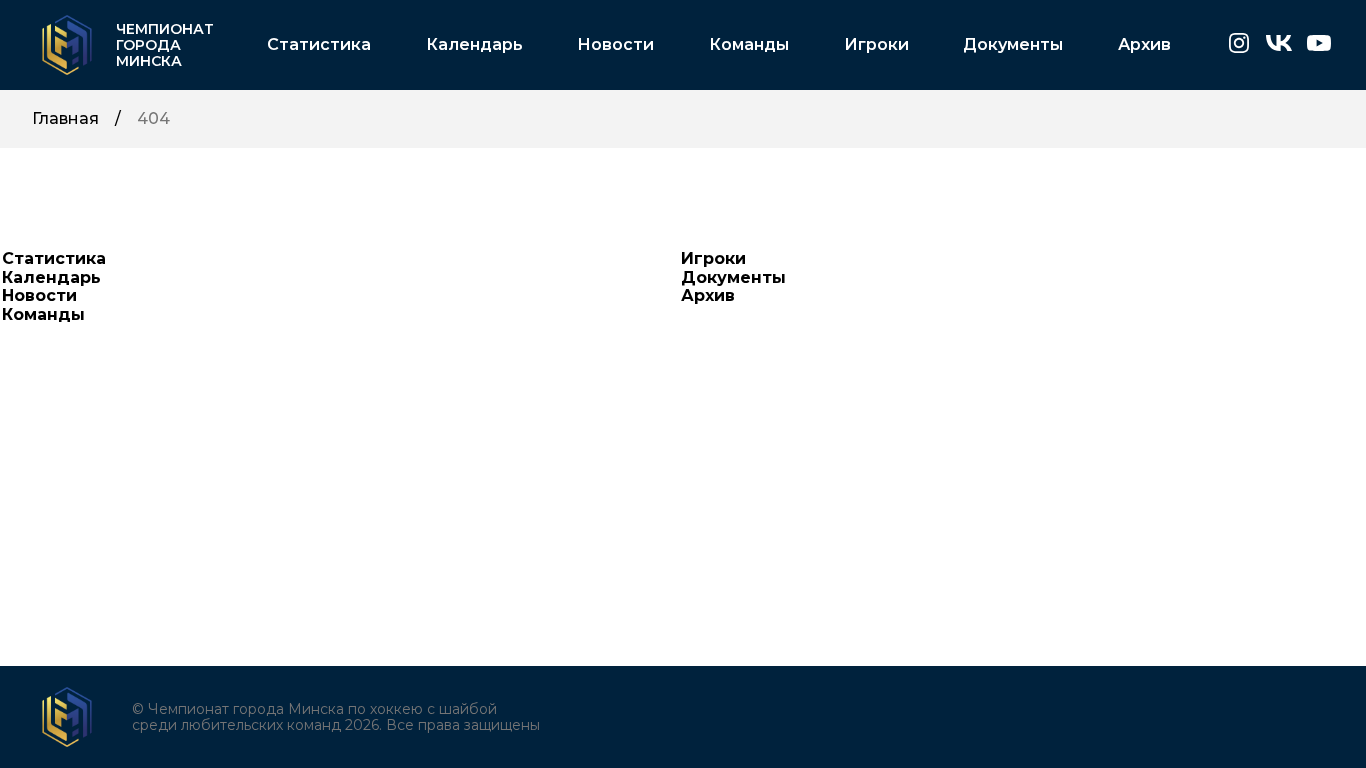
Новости (615, 45)
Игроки (876, 45)
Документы (1013, 45)
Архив (1144, 45)
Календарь (474, 45)
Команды (749, 45)
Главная (65, 119)
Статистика (319, 45)
